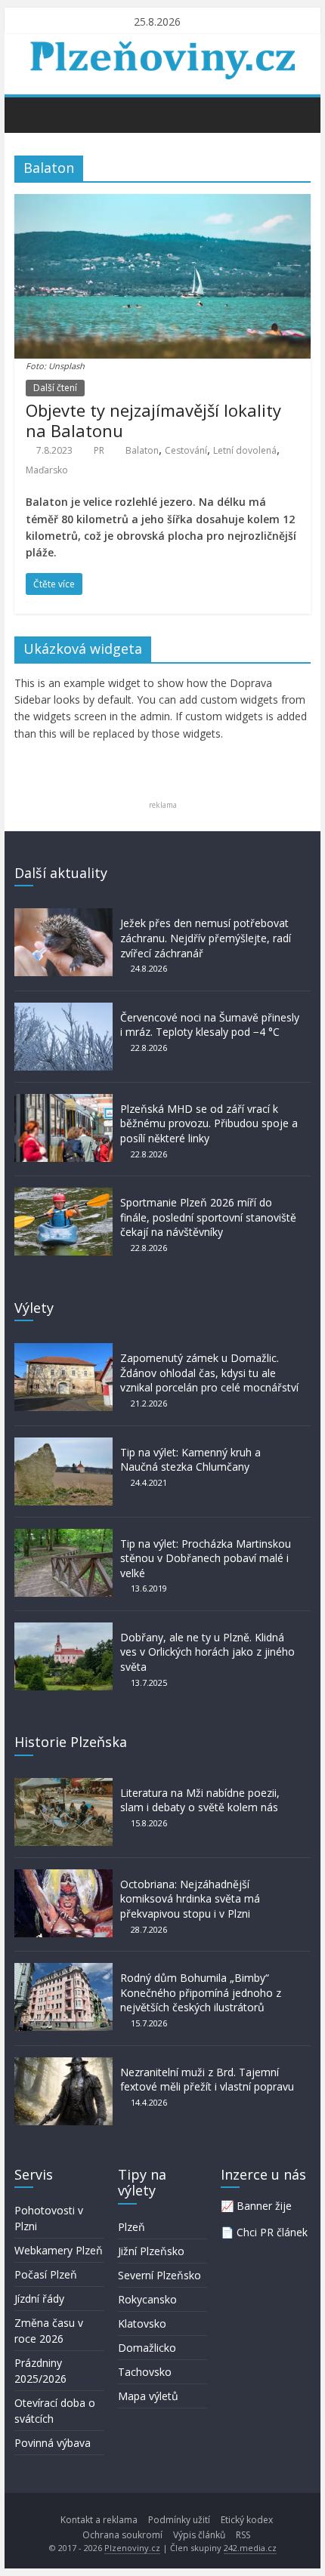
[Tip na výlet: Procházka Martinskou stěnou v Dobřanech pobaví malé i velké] (63, 1536)
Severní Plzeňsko (159, 2275)
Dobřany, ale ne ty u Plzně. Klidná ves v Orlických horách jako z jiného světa (207, 1652)
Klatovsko (142, 2323)
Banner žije (264, 2206)
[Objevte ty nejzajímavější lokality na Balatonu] (162, 203)
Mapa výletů (148, 2396)
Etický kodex (247, 2520)
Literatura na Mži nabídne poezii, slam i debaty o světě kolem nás (200, 1800)
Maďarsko (47, 470)
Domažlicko (147, 2348)
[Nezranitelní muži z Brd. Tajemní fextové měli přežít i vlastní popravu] (63, 2064)
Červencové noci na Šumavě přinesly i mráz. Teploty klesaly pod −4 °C (210, 1025)
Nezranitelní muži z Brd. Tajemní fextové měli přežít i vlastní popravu (207, 2080)
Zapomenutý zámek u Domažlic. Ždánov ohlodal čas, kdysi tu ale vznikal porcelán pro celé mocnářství (209, 1373)
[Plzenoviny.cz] (30, 114)
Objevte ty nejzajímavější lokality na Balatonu (153, 420)
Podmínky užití (179, 2520)
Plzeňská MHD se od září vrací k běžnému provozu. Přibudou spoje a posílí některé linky (209, 1123)
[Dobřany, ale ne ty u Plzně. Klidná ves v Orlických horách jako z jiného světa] (63, 1630)
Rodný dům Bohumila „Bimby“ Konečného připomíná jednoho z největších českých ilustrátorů (201, 1992)
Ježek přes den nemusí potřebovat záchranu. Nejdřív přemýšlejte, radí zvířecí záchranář (206, 938)
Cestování (186, 450)
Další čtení (55, 388)
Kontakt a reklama (99, 2520)
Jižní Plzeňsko (151, 2251)
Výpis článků (199, 2535)
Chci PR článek (272, 2232)
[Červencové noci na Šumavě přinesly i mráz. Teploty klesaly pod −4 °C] (63, 1010)
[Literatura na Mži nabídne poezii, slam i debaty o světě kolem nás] (63, 1785)
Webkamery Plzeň (59, 2250)
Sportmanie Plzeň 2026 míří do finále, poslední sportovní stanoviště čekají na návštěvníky (208, 1217)
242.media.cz (250, 2548)
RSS (243, 2535)
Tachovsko (145, 2372)
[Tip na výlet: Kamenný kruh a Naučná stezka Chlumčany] (63, 1445)
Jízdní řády (39, 2299)
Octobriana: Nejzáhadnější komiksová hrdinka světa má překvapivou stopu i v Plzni (190, 1899)
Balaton (142, 450)
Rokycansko (147, 2299)
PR (99, 450)
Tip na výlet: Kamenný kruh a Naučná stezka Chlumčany (190, 1460)
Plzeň (132, 2227)
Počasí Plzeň (46, 2274)
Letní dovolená (245, 450)
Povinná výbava (53, 2443)
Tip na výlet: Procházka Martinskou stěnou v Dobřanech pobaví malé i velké (206, 1558)
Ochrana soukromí (122, 2535)
